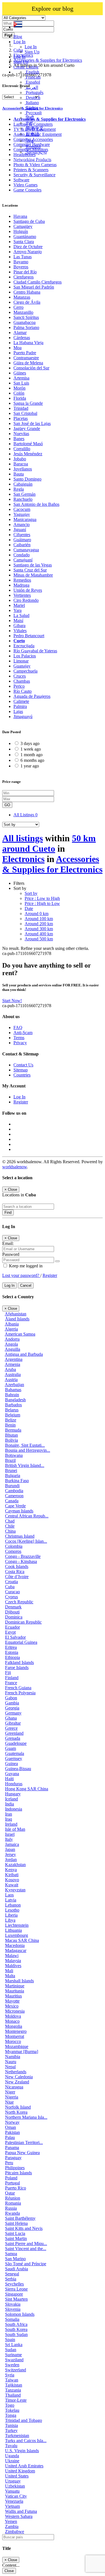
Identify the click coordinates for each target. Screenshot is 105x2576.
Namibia (13, 2057)
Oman (11, 2127)
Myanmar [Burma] (22, 2052)
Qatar (10, 2193)
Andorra (12, 1339)
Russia (11, 2208)
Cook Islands (17, 1566)
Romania (13, 2203)
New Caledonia (19, 2077)
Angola (11, 1344)
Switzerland (16, 2370)
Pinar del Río (25, 272)
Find (8, 1212)
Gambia (12, 1703)
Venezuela (14, 2501)
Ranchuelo (23, 499)
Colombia (14, 1546)
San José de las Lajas (32, 423)
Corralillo (22, 449)
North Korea (16, 2112)
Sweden (12, 2365)
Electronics (23, 859)
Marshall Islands (19, 1981)
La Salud (21, 615)
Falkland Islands (19, 1662)
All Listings (25, 815)
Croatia (11, 1582)
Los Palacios (25, 656)
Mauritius (13, 1996)
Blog (18, 37)
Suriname (13, 2355)
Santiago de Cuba (29, 221)
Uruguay (13, 2481)
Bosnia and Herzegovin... (28, 1450)
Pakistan (12, 2132)
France (11, 1683)
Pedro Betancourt (29, 636)
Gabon (11, 1698)
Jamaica (12, 1844)
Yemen (11, 2521)
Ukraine (12, 2461)
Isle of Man (15, 1829)
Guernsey (14, 1758)
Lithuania (13, 1930)
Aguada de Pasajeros (32, 696)
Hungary (13, 1794)
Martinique (15, 1986)
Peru (9, 2163)
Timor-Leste (16, 2400)
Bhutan (11, 1435)
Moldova (13, 2016)
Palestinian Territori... (24, 2142)
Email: (8, 1243)
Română (33, 147)
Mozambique (17, 2046)
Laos (9, 1895)
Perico (19, 686)
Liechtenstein (17, 1925)
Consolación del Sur (31, 368)
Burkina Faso (17, 1481)
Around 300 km (39, 929)
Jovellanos (23, 469)
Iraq (9, 1819)
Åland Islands (17, 1319)
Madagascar (16, 1950)
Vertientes (22, 595)
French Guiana (18, 1688)
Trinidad (21, 408)
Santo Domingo (27, 479)
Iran (9, 1814)
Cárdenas (22, 338)
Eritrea (11, 1647)
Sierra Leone (16, 2289)
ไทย (29, 141)
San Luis (21, 383)
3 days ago (30, 743)
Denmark (13, 1607)
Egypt (10, 1632)
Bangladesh (15, 1400)
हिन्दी (29, 118)
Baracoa (21, 464)
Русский (33, 113)
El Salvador (15, 1637)
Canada (12, 1501)
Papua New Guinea (22, 2153)
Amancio (22, 524)
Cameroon (14, 1496)
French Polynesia (20, 1693)
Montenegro (16, 2031)
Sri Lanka (14, 2345)
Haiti (9, 1779)
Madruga (21, 585)
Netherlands (16, 2072)
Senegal (12, 2274)
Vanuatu (12, 2491)
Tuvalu (11, 2446)
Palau (10, 2137)
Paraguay (13, 2158)
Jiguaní (20, 530)
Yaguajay (22, 514)
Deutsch (32, 98)
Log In (31, 47)
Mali (9, 1971)
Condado (22, 555)
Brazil (10, 1460)
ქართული (36, 152)
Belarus (12, 1410)
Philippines (15, 2168)
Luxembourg (17, 1935)
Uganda (12, 2456)
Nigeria (12, 2097)
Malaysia (13, 1961)
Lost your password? (21, 1275)
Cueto (19, 641)
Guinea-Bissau (18, 1769)
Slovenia (13, 2309)
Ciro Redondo (26, 600)
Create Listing (26, 67)
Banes (19, 439)
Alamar (20, 332)
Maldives (13, 1966)
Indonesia (14, 1809)
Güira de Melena (28, 363)
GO (7, 805)
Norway (12, 2122)
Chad (10, 1521)
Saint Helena (16, 2223)
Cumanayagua (26, 550)
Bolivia (11, 1440)
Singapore (14, 2294)
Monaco (12, 2021)
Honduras (14, 1784)
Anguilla (12, 1349)
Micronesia (15, 2011)
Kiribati (12, 1875)
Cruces (20, 676)
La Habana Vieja (28, 343)
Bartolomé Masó (28, 444)
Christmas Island (20, 1536)
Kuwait (12, 1885)
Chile (10, 1526)
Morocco (13, 2041)
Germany (13, 1713)
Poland (11, 2178)
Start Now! (12, 1001)
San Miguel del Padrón (34, 287)
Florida (20, 398)
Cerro (18, 307)
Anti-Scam (23, 1033)
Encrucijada (24, 646)
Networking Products (32, 160)
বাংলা (29, 123)
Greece (11, 1728)
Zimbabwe (15, 2532)
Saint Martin (16, 2238)
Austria (11, 1380)
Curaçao (12, 1592)
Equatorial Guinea (21, 1642)
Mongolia (14, 2026)
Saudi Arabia (17, 2269)
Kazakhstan (15, 1865)
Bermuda (13, 1430)
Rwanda (12, 2213)
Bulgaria (13, 1476)
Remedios (22, 580)
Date (29, 908)
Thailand (13, 2395)
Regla (19, 489)
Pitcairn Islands (18, 2173)
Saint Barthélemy (20, 2218)
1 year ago (30, 766)
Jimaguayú (23, 716)
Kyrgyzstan (15, 1890)
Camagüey (23, 226)
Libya (10, 1920)
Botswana (14, 1455)
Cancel (26, 1285)
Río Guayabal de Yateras (35, 651)
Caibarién (22, 545)
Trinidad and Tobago (24, 2420)
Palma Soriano (26, 327)
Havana (20, 216)
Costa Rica (15, 1572)
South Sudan (16, 2334)
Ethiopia (12, 1657)
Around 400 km (39, 934)
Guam (11, 1748)
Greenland (14, 1733)
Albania (12, 1324)
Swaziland (14, 2360)
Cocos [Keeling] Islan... (26, 1541)
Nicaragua (14, 2087)
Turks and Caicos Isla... (26, 2441)
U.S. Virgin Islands (22, 2451)
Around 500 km (39, 939)
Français (33, 77)
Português (34, 92)
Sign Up (32, 52)
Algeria (11, 1329)
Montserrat (15, 2036)
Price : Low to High (42, 898)
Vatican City (16, 2496)
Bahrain (12, 1395)
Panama (12, 2148)
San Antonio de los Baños (36, 504)
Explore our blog (53, 9)
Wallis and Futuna (21, 2511)
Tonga (11, 2415)
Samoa (11, 2254)
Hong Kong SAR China (27, 1789)
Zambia (12, 2526)
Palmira (20, 706)
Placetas (21, 418)
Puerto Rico (16, 2188)
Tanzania (13, 2390)
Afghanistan (16, 1314)
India (10, 1804)
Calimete (21, 701)
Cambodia (14, 1491)
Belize (11, 1420)
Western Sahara (19, 2516)
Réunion (13, 2198)
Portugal (12, 2183)
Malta (10, 1976)
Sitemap (21, 1070)
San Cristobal (25, 413)
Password (11, 1254)
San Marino (15, 2259)
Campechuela (25, 671)
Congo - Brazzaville (23, 1556)
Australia (13, 1374)
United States (17, 2476)
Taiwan (12, 2380)
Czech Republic (19, 1602)
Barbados (13, 1405)
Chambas (22, 681)
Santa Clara (24, 242)
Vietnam (12, 2506)
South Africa (16, 2324)
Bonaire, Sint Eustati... (25, 1445)
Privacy (20, 1043)
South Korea (16, 2329)
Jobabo (20, 459)
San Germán (25, 494)
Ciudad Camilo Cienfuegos (38, 282)
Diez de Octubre (28, 247)
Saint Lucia (15, 2233)
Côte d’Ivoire (17, 1577)
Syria (10, 2375)
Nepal (10, 2067)
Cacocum (22, 509)
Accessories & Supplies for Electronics (52, 864)
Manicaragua (25, 519)
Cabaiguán (23, 484)
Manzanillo (23, 312)
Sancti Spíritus (26, 317)
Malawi (12, 1956)
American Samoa (20, 1334)
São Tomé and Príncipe (26, 2264)
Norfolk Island (18, 2107)
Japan (10, 1849)
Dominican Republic (23, 1622)
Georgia (12, 1708)
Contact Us (23, 1065)
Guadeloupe (16, 1743)
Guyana (12, 1774)
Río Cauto (23, 691)
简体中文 (34, 128)
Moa (17, 348)
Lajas (18, 711)
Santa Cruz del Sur (30, 570)
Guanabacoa (25, 322)
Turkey (11, 2430)
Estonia (12, 1652)
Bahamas (13, 1390)
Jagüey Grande (27, 428)
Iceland (11, 1799)
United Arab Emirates (24, 2466)
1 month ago (32, 755)
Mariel (19, 605)
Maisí (18, 620)
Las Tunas (23, 257)
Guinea (11, 1764)
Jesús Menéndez (28, 454)
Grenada (13, 1738)
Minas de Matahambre (33, 575)
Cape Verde (15, 1506)
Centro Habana (27, 292)
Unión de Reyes (28, 590)
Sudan (11, 2350)
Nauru (11, 2062)
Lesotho (12, 1910)
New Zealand (17, 2082)
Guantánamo (25, 236)
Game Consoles (27, 190)
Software (21, 180)
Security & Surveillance (34, 175)
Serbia (11, 2279)
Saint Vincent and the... (26, 2249)
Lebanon (13, 1905)
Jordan (11, 1860)
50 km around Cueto (49, 843)
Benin (10, 1425)
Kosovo (12, 1880)
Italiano (32, 103)
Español (32, 82)
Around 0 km (37, 914)
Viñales (20, 631)
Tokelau (12, 2410)
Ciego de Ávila (27, 302)
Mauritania (15, 1991)
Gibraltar (13, 1723)
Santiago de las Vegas (33, 565)
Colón (19, 393)
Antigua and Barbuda (24, 1354)
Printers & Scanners (31, 170)
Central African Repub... (27, 1516)
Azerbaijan (14, 1385)
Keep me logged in (25, 1266)
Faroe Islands (17, 1668)
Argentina (14, 1359)
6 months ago (32, 760)
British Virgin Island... (25, 1465)
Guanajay (22, 666)
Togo (10, 2405)
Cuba (10, 1587)
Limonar (21, 661)
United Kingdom (20, 2471)
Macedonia (15, 1945)
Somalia (12, 2319)
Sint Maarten (16, 2299)
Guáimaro (22, 540)
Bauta (19, 474)
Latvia (11, 1900)
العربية (31, 87)
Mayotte (12, 2001)
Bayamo (21, 262)
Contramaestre (26, 358)
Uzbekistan (15, 2486)
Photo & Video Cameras (35, 165)
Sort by (31, 893)
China (10, 1531)
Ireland (11, 1824)
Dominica (14, 1617)
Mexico (12, 2006)
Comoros (13, 1551)
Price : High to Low (42, 903)
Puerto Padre (25, 353)
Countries (22, 1075)
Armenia (12, 1364)
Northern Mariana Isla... (26, 2117)
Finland (12, 1678)
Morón (19, 388)
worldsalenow (15, 1167)
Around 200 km (39, 924)
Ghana (11, 1718)
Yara (17, 610)
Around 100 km (39, 919)
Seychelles (14, 2284)
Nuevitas (21, 434)
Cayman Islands (19, 1511)
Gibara (19, 626)
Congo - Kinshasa (21, 1561)
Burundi (12, 1486)
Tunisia (11, 2425)
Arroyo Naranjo (28, 252)
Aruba (10, 1369)
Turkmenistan (17, 2436)
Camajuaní (23, 560)
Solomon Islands (20, 2314)
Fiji (8, 1673)
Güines (20, 373)
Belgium (13, 1415)
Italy (9, 1839)
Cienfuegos (24, 277)
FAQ (18, 1028)
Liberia (11, 1915)
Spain (10, 2340)
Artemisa (21, 378)
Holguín (21, 231)
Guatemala (15, 1753)
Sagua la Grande (28, 403)
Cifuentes (22, 535)
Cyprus (11, 1597)
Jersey (11, 1854)
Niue (9, 2102)
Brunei (11, 1470)
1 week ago (31, 749)
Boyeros (21, 267)
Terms (19, 1038)
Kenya (11, 1870)
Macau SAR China (22, 1940)
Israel (10, 1834)
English (32, 72)
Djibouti (12, 1612)
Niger (10, 2092)
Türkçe (32, 108)
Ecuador (12, 1627)
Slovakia (13, 2304)
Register (21, 1102)
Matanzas (22, 297)
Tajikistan (14, 2385)
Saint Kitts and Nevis (24, 2228)
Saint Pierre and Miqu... (26, 2244)
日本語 (32, 134)
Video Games (25, 185)
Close (9, 2571)
